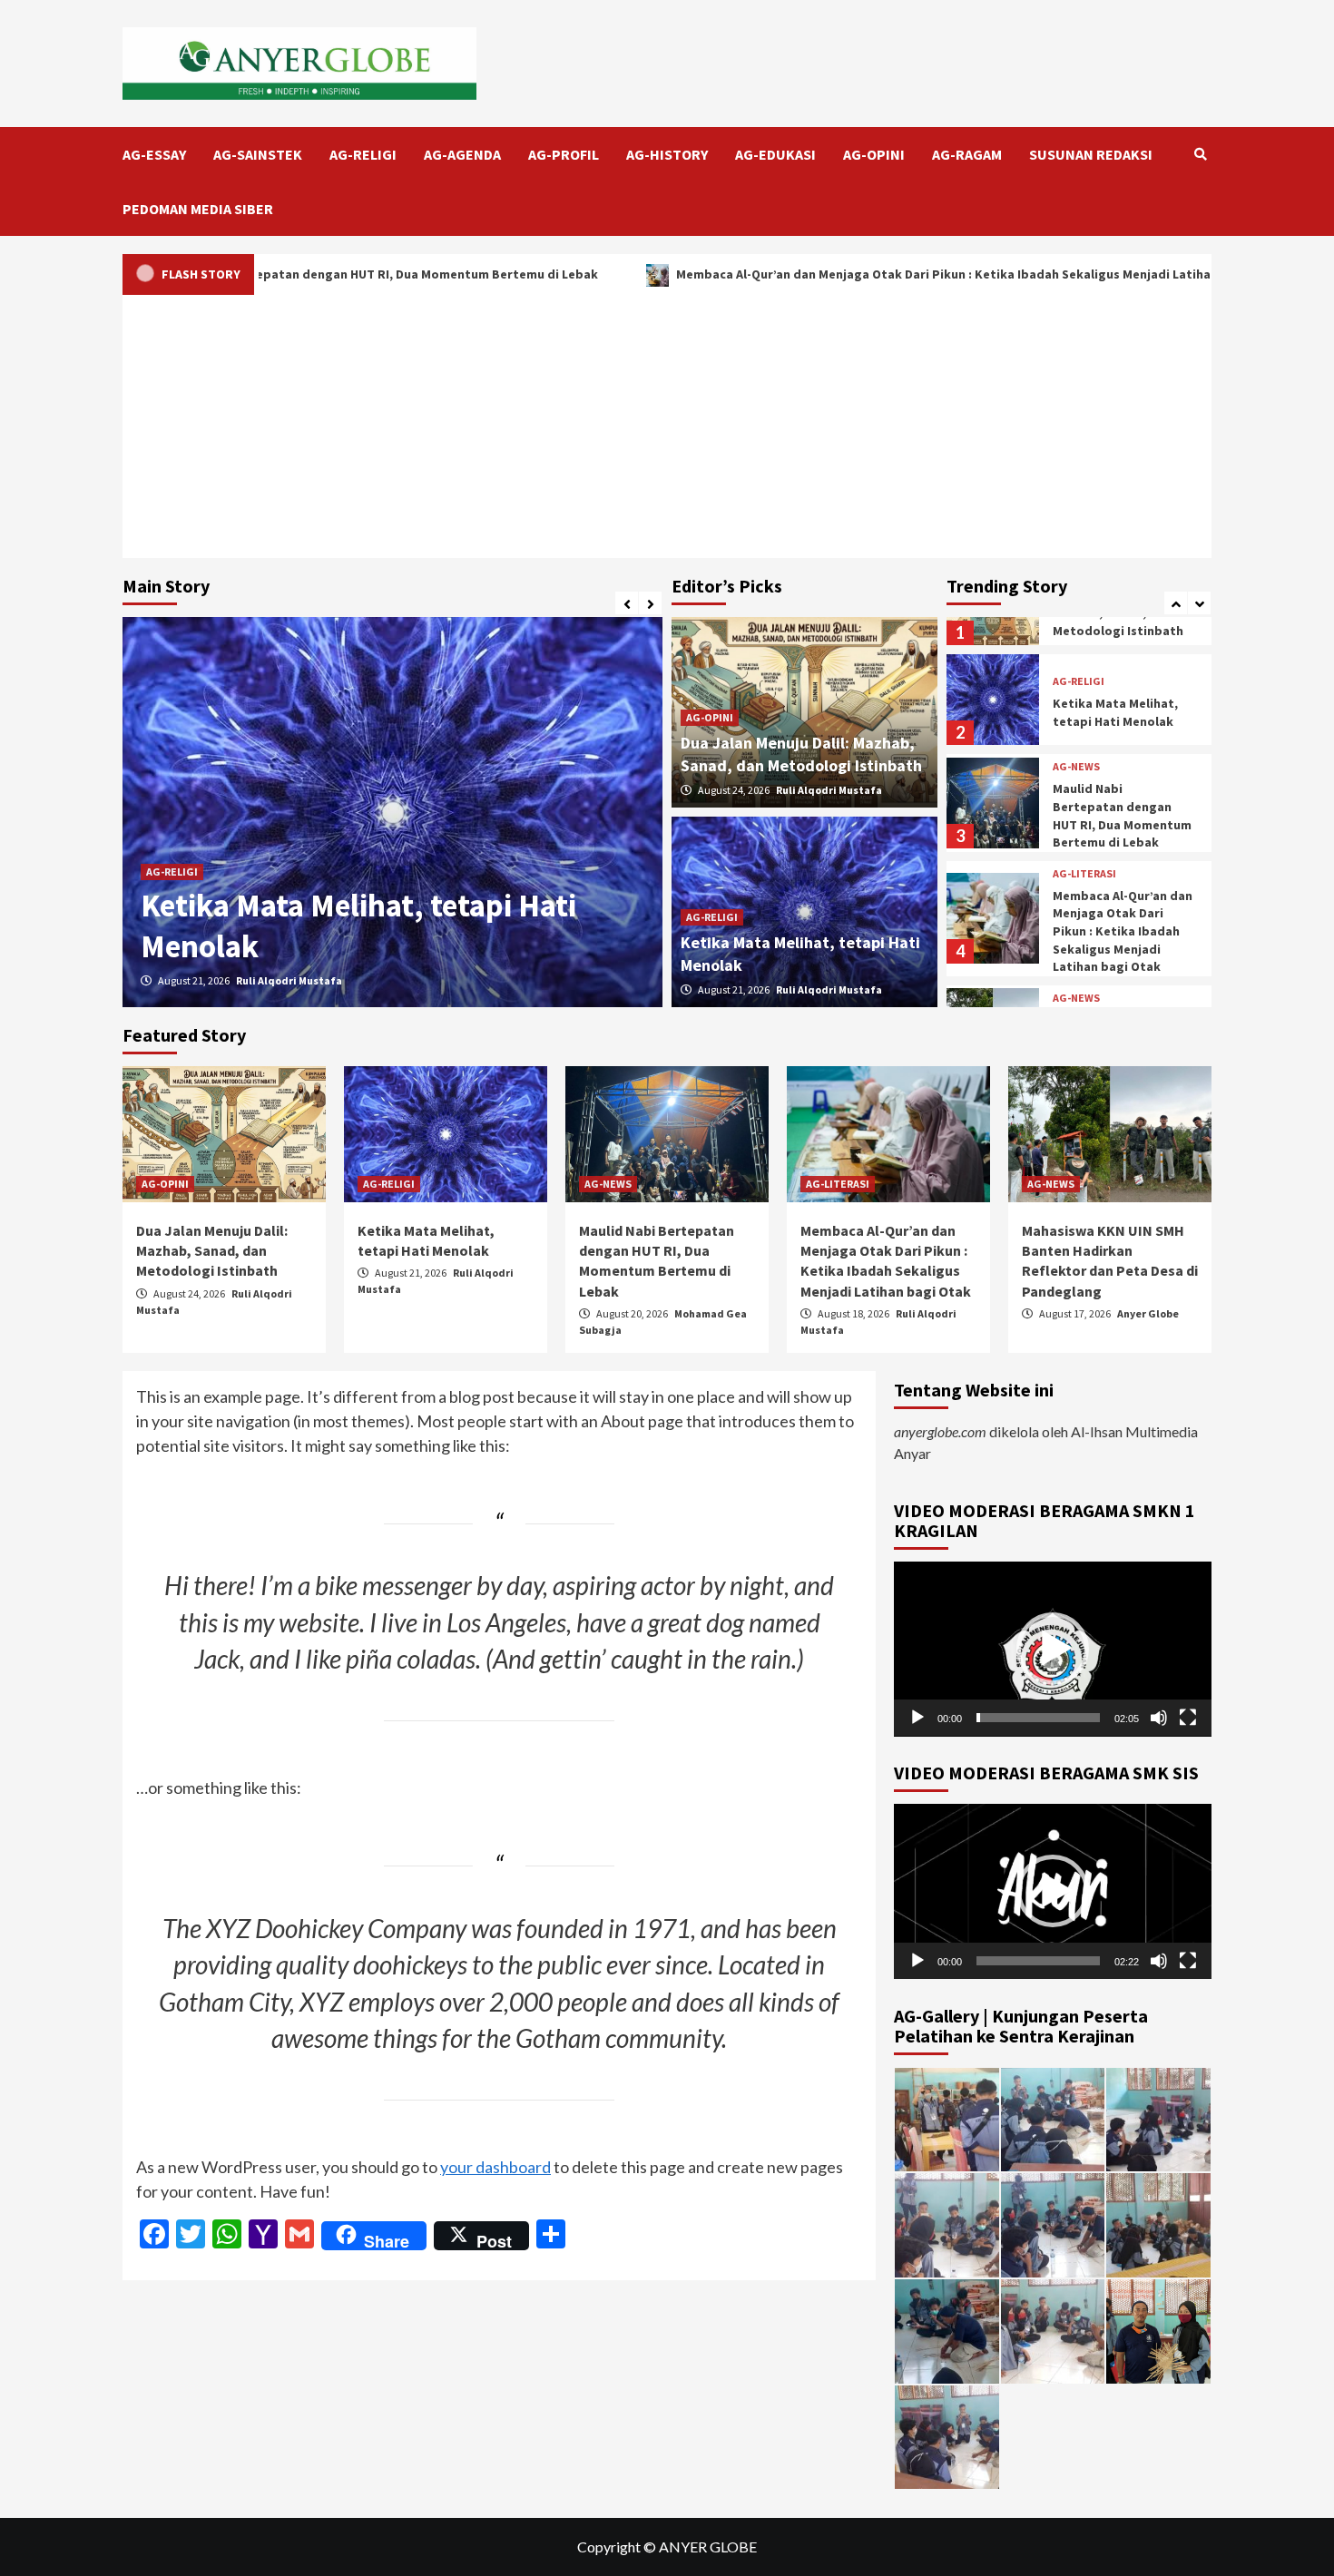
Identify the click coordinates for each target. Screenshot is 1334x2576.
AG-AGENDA (462, 154)
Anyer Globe (1148, 1313)
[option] (392, 812)
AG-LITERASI (1084, 874)
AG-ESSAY (154, 154)
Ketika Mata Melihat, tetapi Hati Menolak (1115, 712)
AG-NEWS (1076, 767)
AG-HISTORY (667, 154)
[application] (1053, 1649)
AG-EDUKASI (775, 154)
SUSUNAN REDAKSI (1091, 154)
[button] (1053, 1649)
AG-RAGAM (967, 154)
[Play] (917, 1718)
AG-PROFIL (564, 154)
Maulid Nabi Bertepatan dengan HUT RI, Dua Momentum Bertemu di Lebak (277, 274)
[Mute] (1159, 1718)
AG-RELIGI (363, 154)
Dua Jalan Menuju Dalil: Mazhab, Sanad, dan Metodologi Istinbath (212, 1251)
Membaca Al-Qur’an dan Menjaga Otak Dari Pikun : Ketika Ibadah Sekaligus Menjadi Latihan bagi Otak (878, 274)
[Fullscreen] (1188, 1718)
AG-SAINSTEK (258, 154)
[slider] (1038, 1718)
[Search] (1200, 154)
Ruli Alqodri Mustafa (289, 980)
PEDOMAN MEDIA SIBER (198, 209)
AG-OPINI (874, 154)
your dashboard (495, 2167)
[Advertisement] (667, 431)
